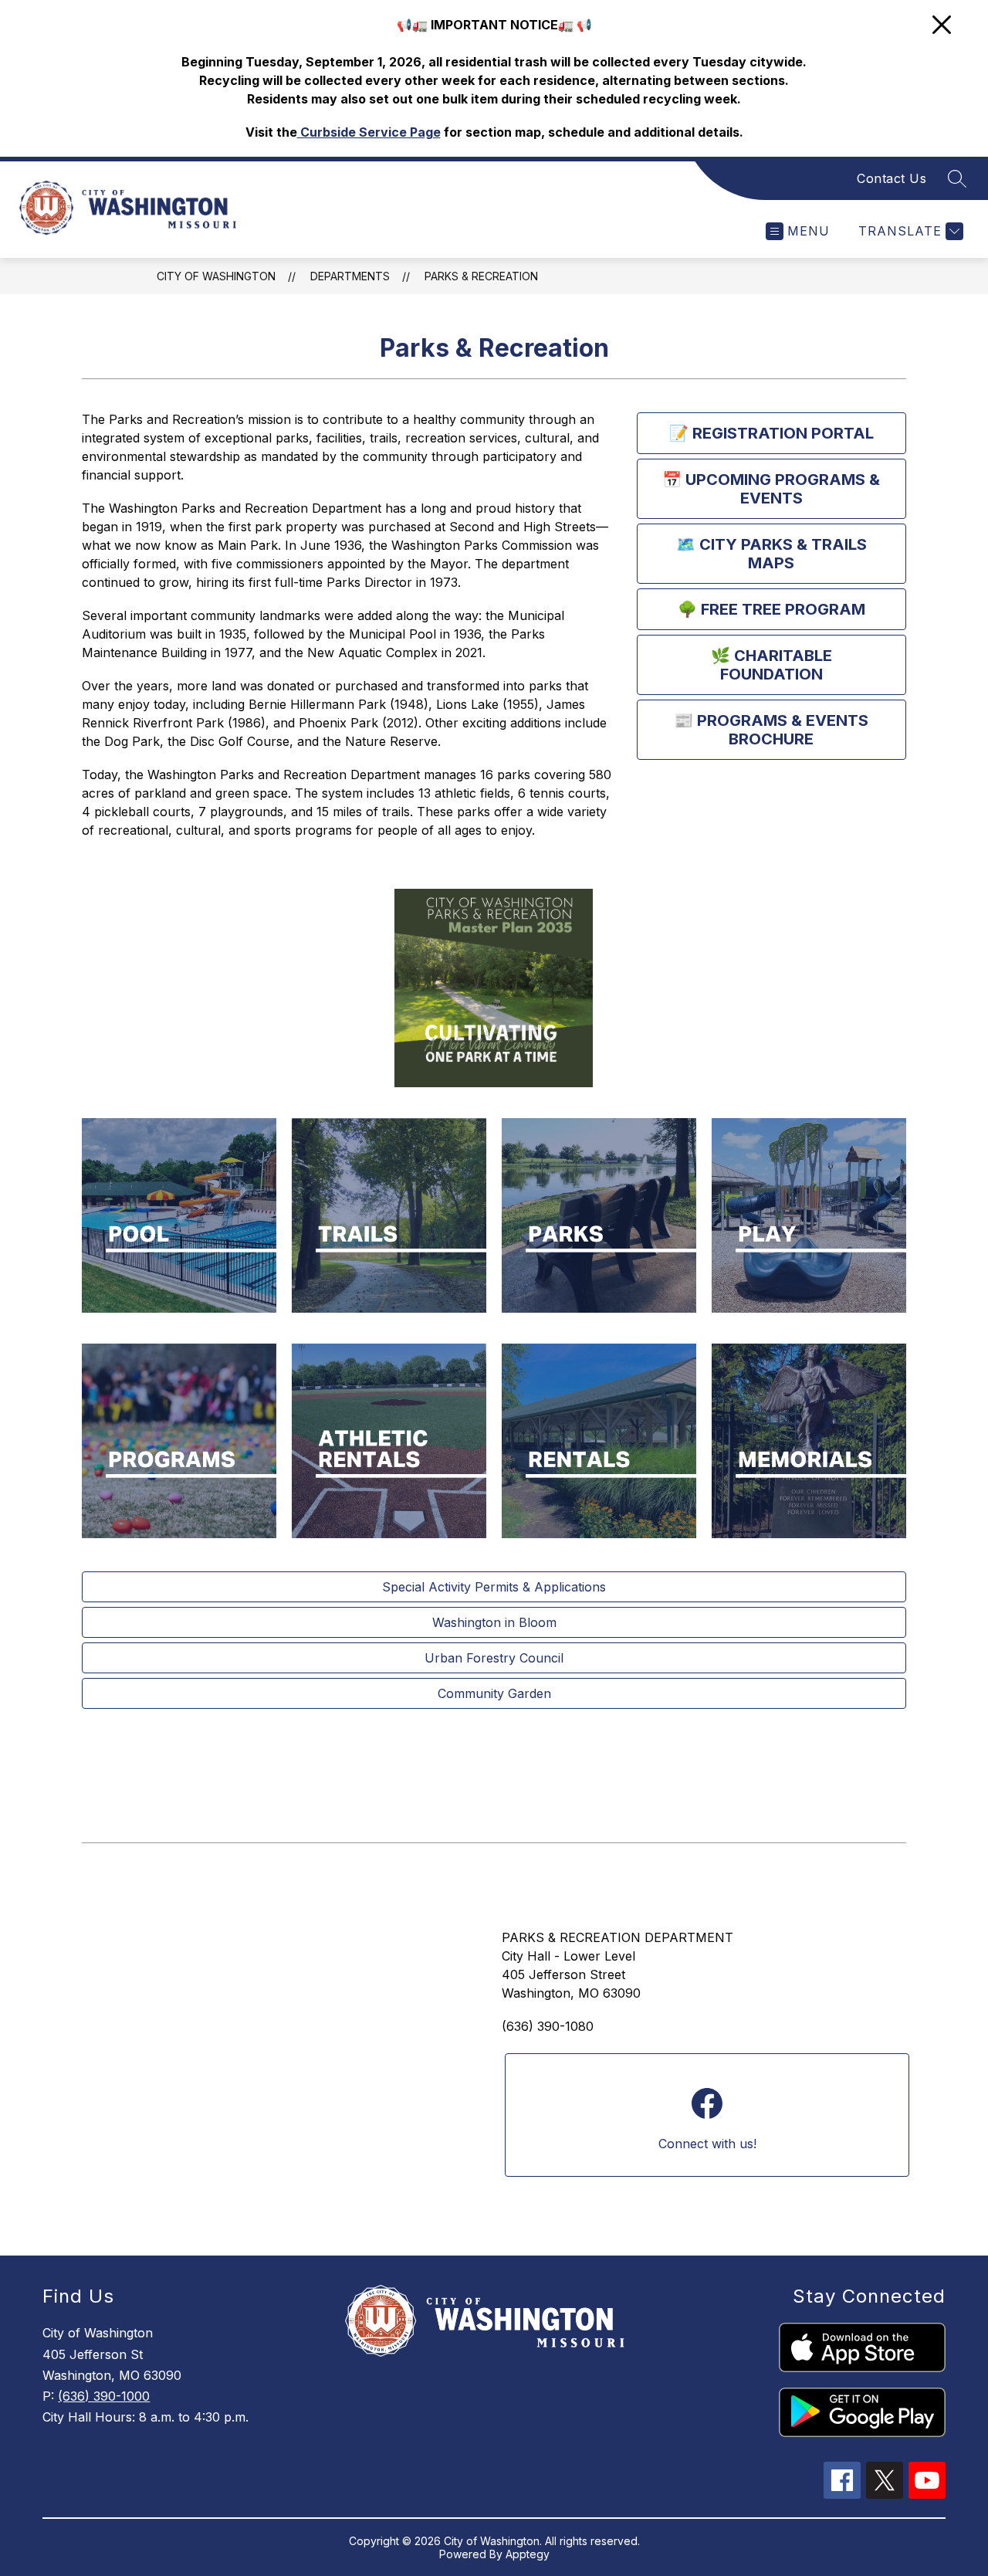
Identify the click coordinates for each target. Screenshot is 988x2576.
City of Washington (216, 276)
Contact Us (892, 178)
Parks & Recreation (481, 276)
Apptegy (528, 2554)
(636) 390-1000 (104, 2396)
